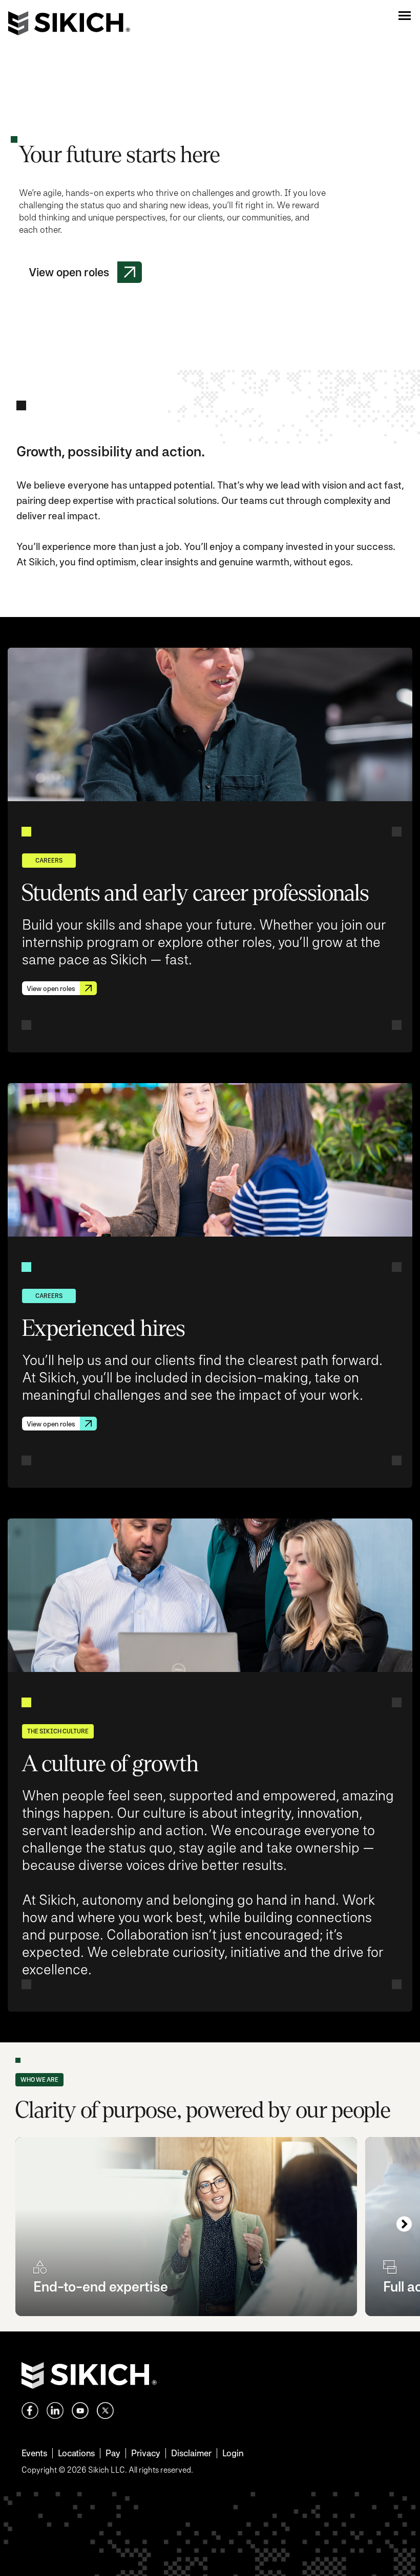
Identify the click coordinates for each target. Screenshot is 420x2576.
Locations (76, 2453)
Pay (113, 2453)
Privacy (146, 2453)
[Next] (404, 2224)
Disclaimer (191, 2453)
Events (34, 2453)
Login (233, 2453)
